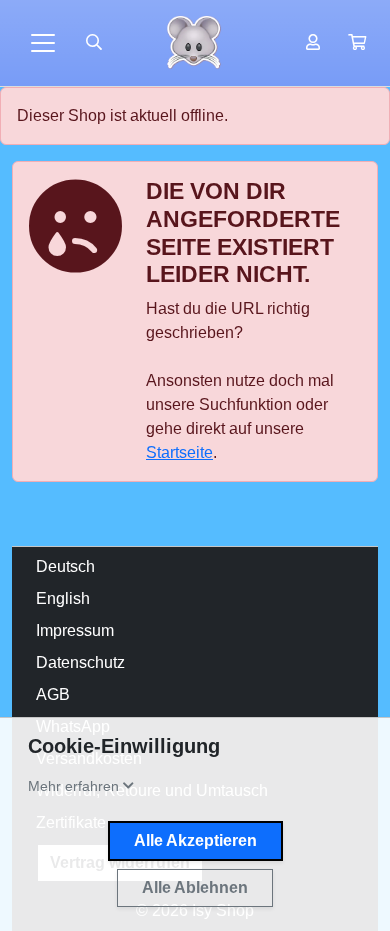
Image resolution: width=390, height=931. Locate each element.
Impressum (75, 630)
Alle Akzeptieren (195, 840)
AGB (53, 694)
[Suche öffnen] (94, 43)
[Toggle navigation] (43, 43)
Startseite (179, 452)
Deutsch (65, 566)
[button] (357, 43)
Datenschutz (80, 662)
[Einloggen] (313, 43)
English (63, 598)
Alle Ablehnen (195, 887)
